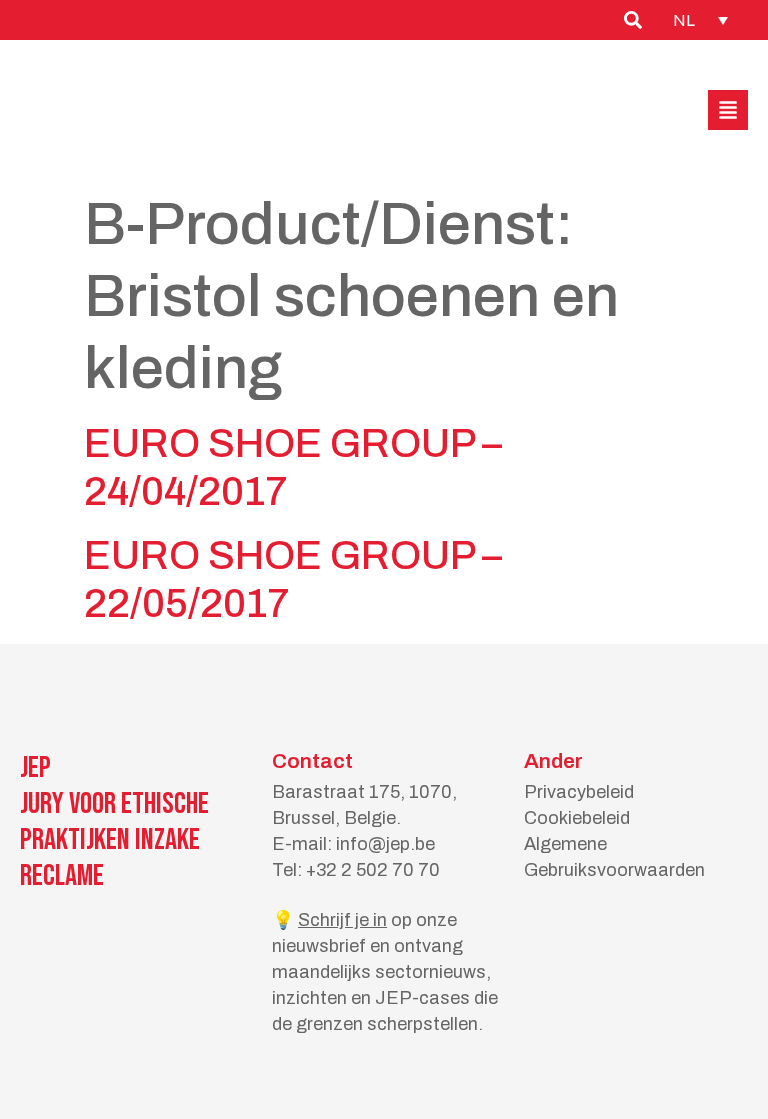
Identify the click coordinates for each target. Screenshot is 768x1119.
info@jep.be (385, 844)
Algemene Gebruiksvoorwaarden (614, 857)
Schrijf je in (342, 920)
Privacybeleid (579, 792)
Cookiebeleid (577, 818)
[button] (728, 110)
